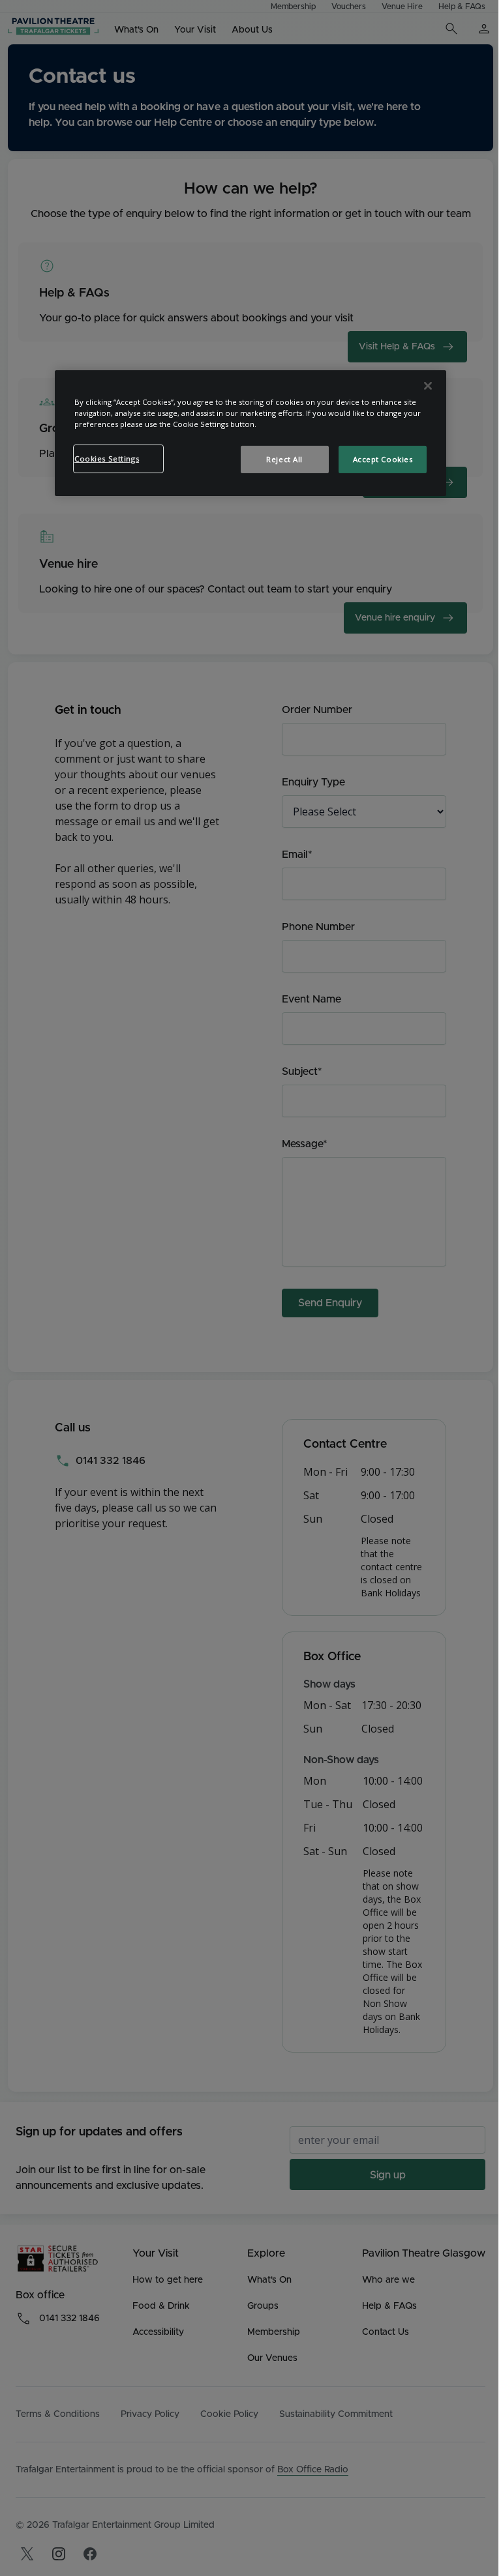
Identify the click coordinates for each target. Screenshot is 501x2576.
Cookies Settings (107, 459)
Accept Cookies (383, 459)
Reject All (284, 459)
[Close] (428, 386)
